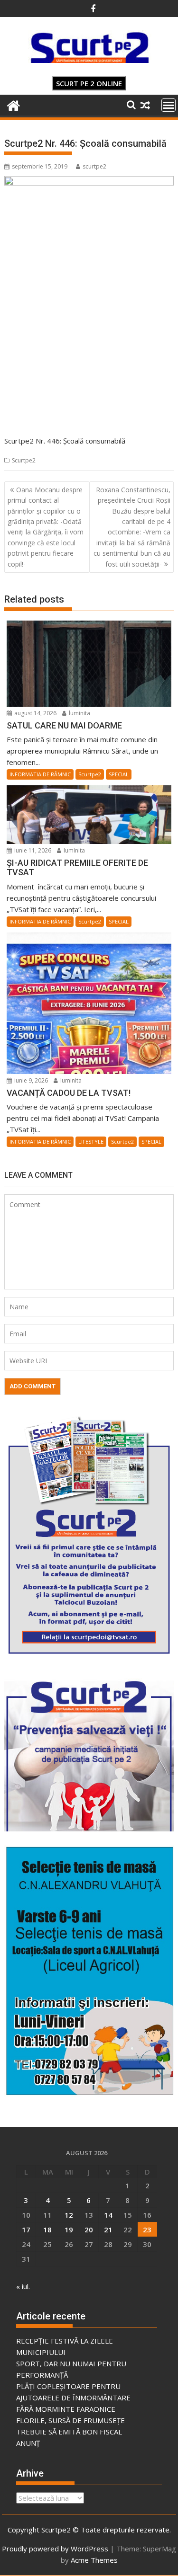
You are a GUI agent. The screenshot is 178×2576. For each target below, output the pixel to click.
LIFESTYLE (91, 1141)
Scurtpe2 (24, 460)
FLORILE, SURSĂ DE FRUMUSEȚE (70, 2420)
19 (69, 2230)
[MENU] (169, 105)
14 (108, 2215)
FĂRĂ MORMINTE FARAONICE (66, 2409)
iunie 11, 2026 (32, 850)
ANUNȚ (28, 2443)
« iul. (23, 2286)
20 (89, 2230)
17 (26, 2230)
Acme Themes (94, 2560)
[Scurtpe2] (14, 104)
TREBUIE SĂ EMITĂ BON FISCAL (69, 2432)
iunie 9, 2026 (30, 1080)
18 (47, 2230)
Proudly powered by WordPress (55, 2549)
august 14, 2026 (35, 713)
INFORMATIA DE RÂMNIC (40, 774)
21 (108, 2230)
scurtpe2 (94, 166)
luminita (79, 713)
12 (69, 2215)
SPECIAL (119, 774)
